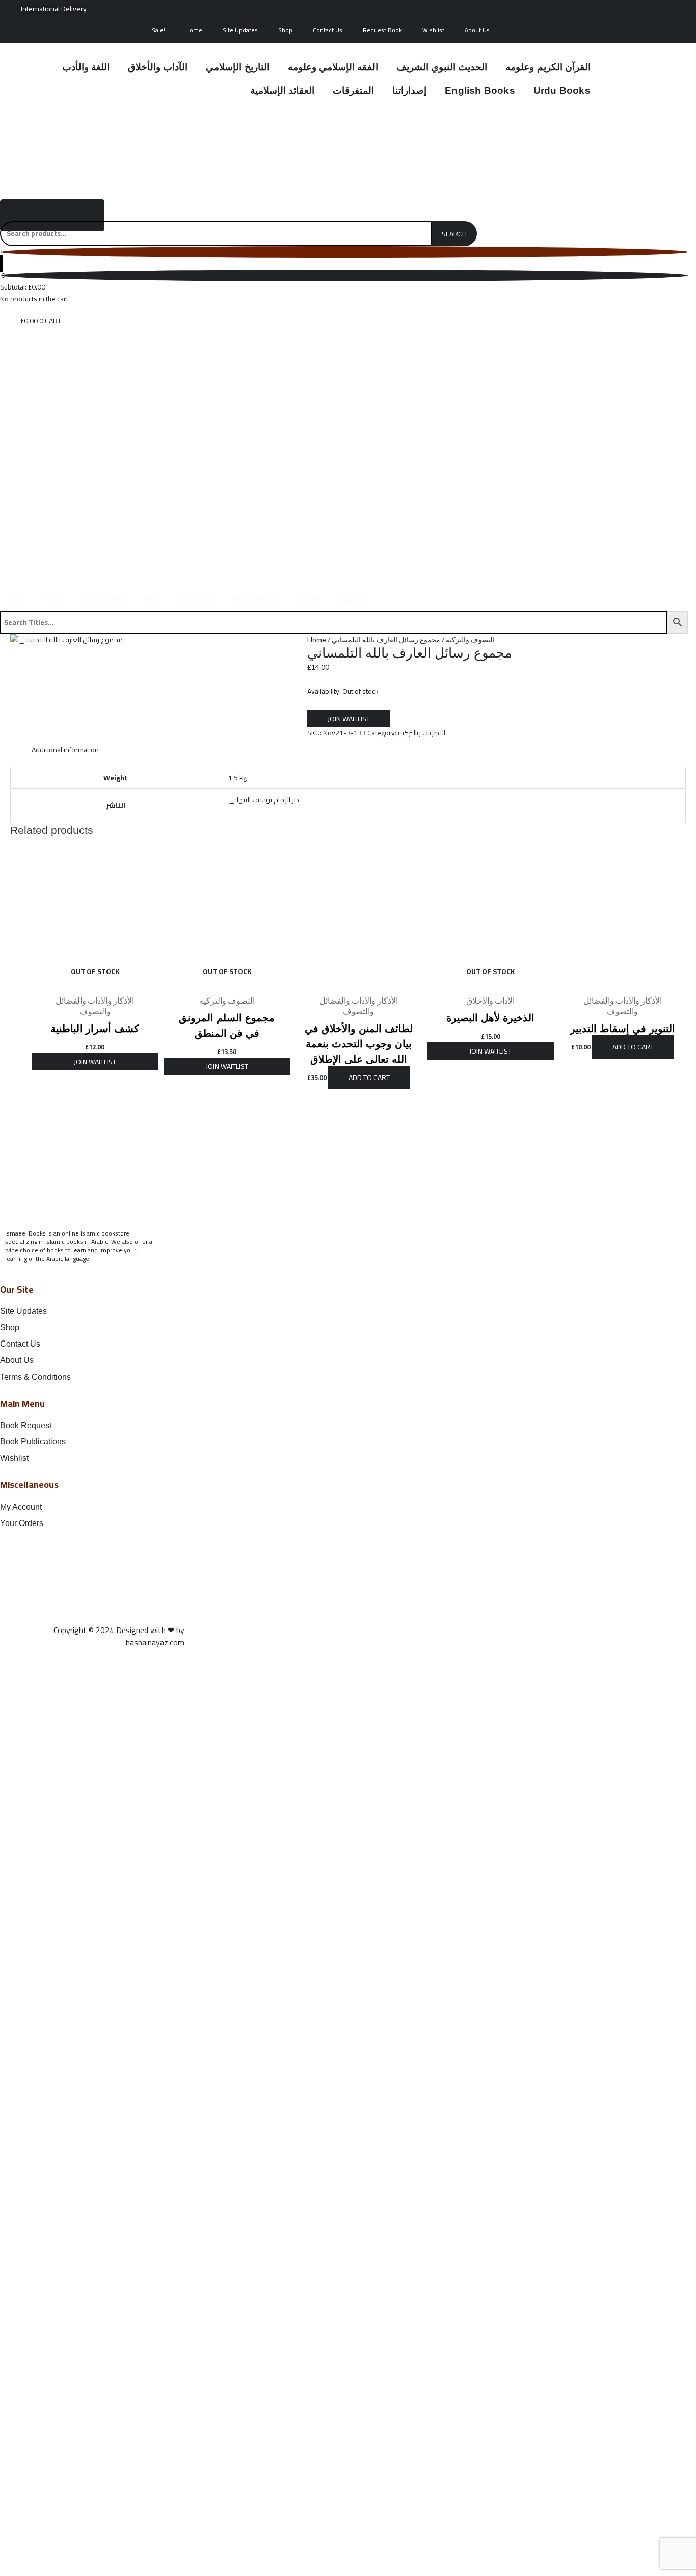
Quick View (95, 982)
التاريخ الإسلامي (237, 67)
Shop (285, 30)
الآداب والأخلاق (158, 67)
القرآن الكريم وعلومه (548, 67)
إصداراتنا (409, 90)
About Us (477, 30)
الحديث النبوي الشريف (442, 67)
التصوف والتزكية (470, 639)
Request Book (382, 30)
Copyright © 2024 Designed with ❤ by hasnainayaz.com (119, 1636)
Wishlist (433, 30)
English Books (480, 90)
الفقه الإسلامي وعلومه (333, 67)
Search (454, 234)
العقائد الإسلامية (282, 90)
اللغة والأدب (86, 67)
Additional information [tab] (65, 750)
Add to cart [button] (369, 1077)
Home (194, 30)
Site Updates (240, 30)
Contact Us (328, 30)
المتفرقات (353, 90)
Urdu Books (562, 90)
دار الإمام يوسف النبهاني (264, 800)
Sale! (158, 30)
